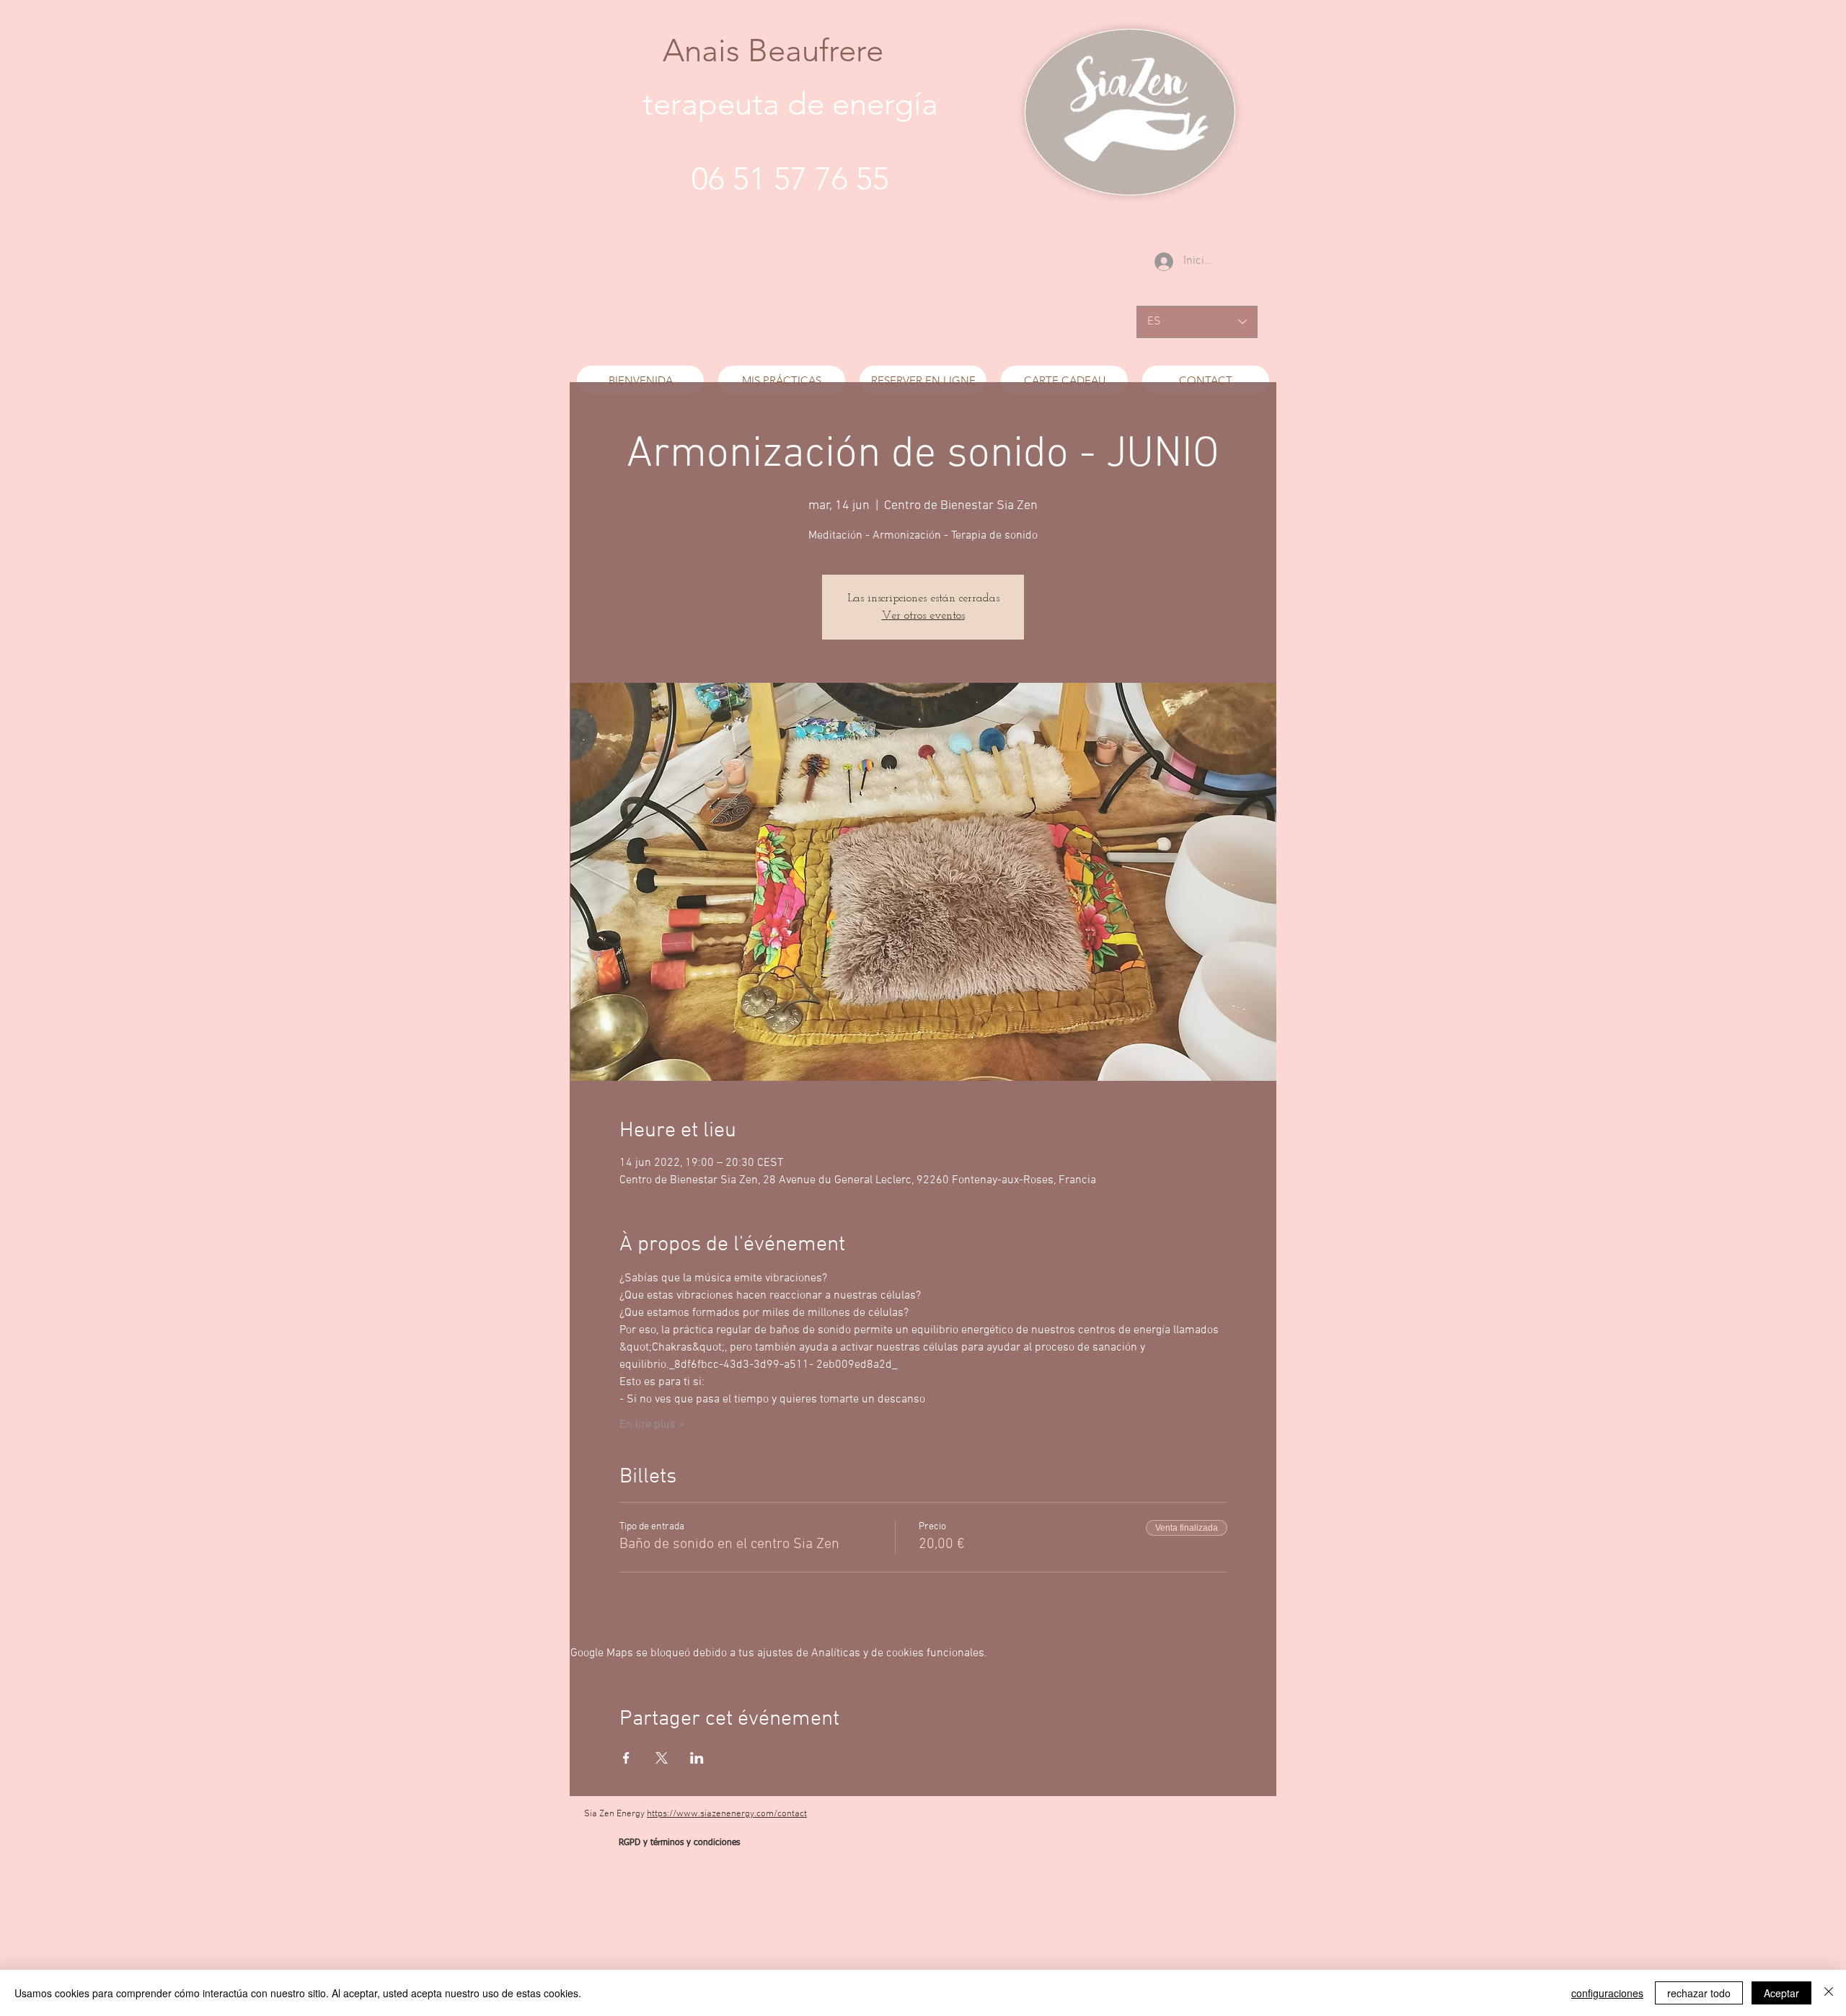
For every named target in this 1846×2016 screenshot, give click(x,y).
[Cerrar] (1829, 1993)
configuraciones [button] (1607, 1993)
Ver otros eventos (923, 616)
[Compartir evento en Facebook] (626, 1758)
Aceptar (1781, 1993)
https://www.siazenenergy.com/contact (727, 1814)
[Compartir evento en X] (662, 1758)
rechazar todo (1699, 1993)
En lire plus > (652, 1425)
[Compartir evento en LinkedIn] (697, 1758)
